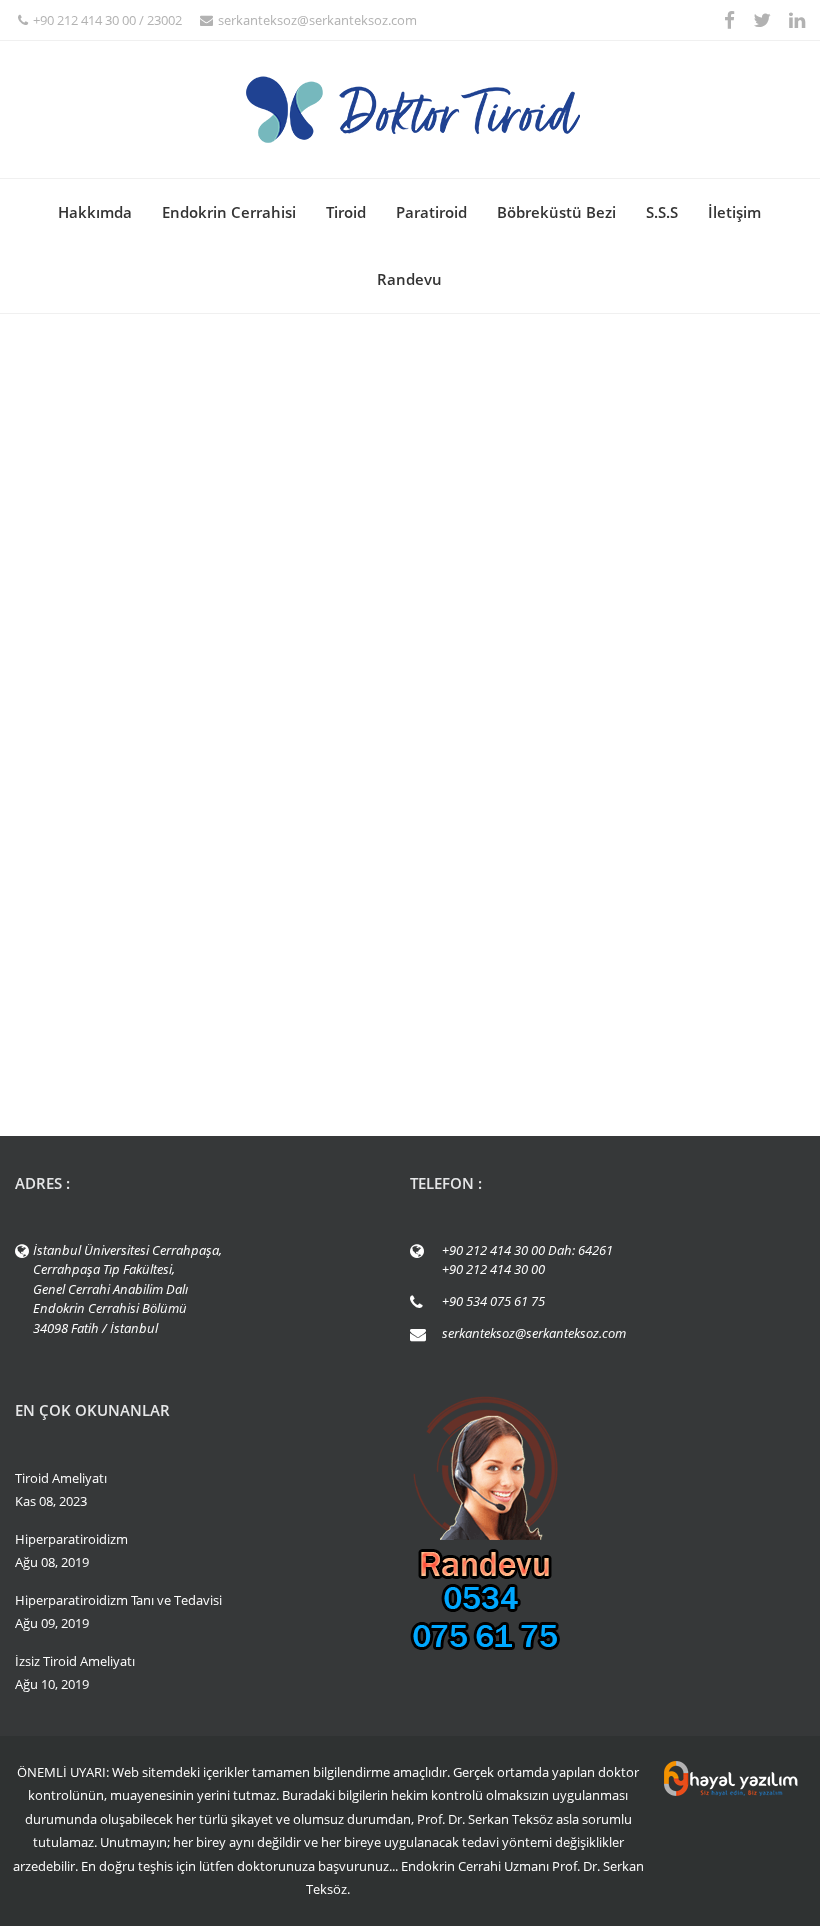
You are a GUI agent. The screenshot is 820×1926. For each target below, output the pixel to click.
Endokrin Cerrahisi (229, 212)
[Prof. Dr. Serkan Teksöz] (410, 109)
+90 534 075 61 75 (493, 1301)
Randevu (409, 279)
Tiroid (346, 212)
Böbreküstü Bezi (556, 212)
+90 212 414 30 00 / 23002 (107, 20)
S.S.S (662, 212)
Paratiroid (431, 212)
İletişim (734, 212)
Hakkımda (95, 212)
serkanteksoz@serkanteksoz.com (317, 20)
